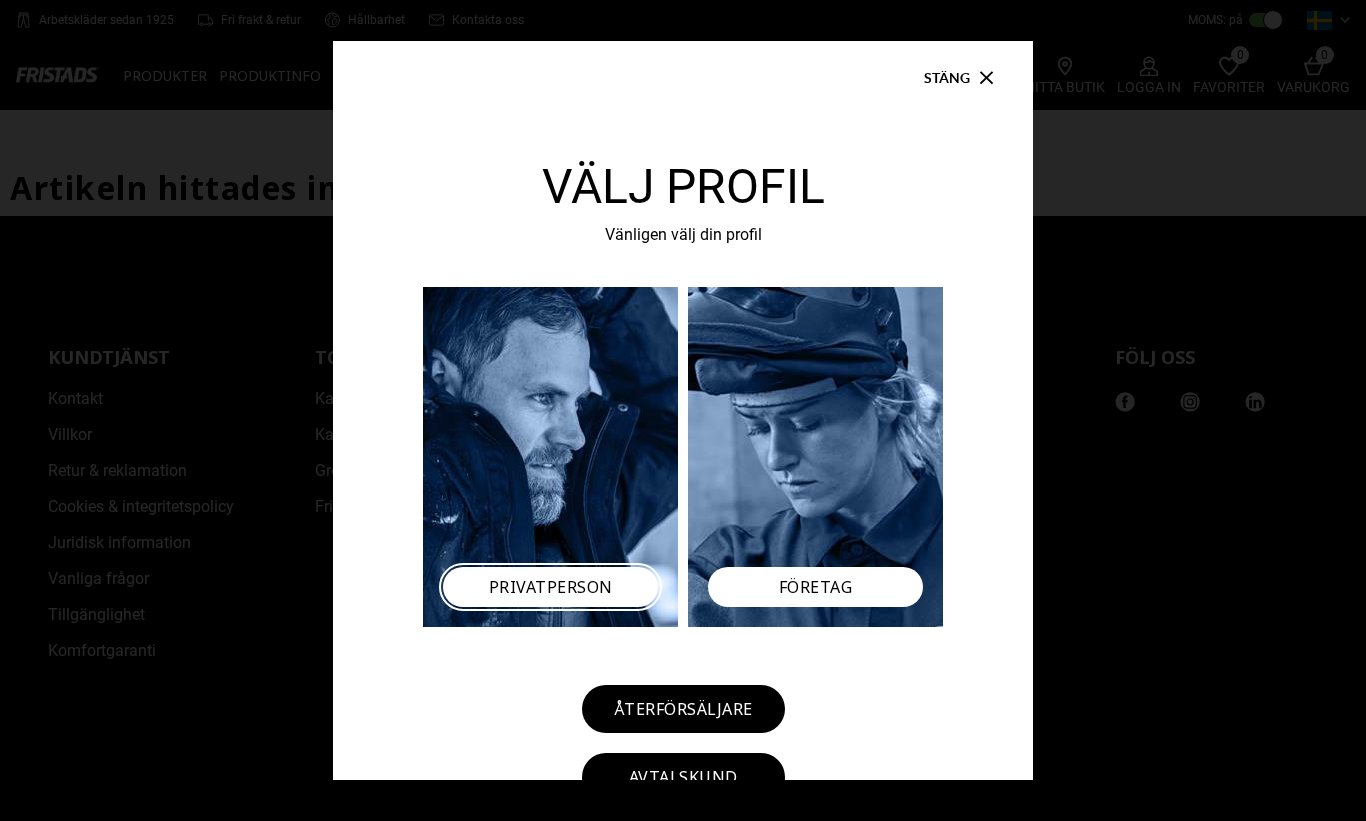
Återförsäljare (683, 709)
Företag (816, 587)
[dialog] (683, 410)
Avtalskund (683, 777)
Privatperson (551, 587)
